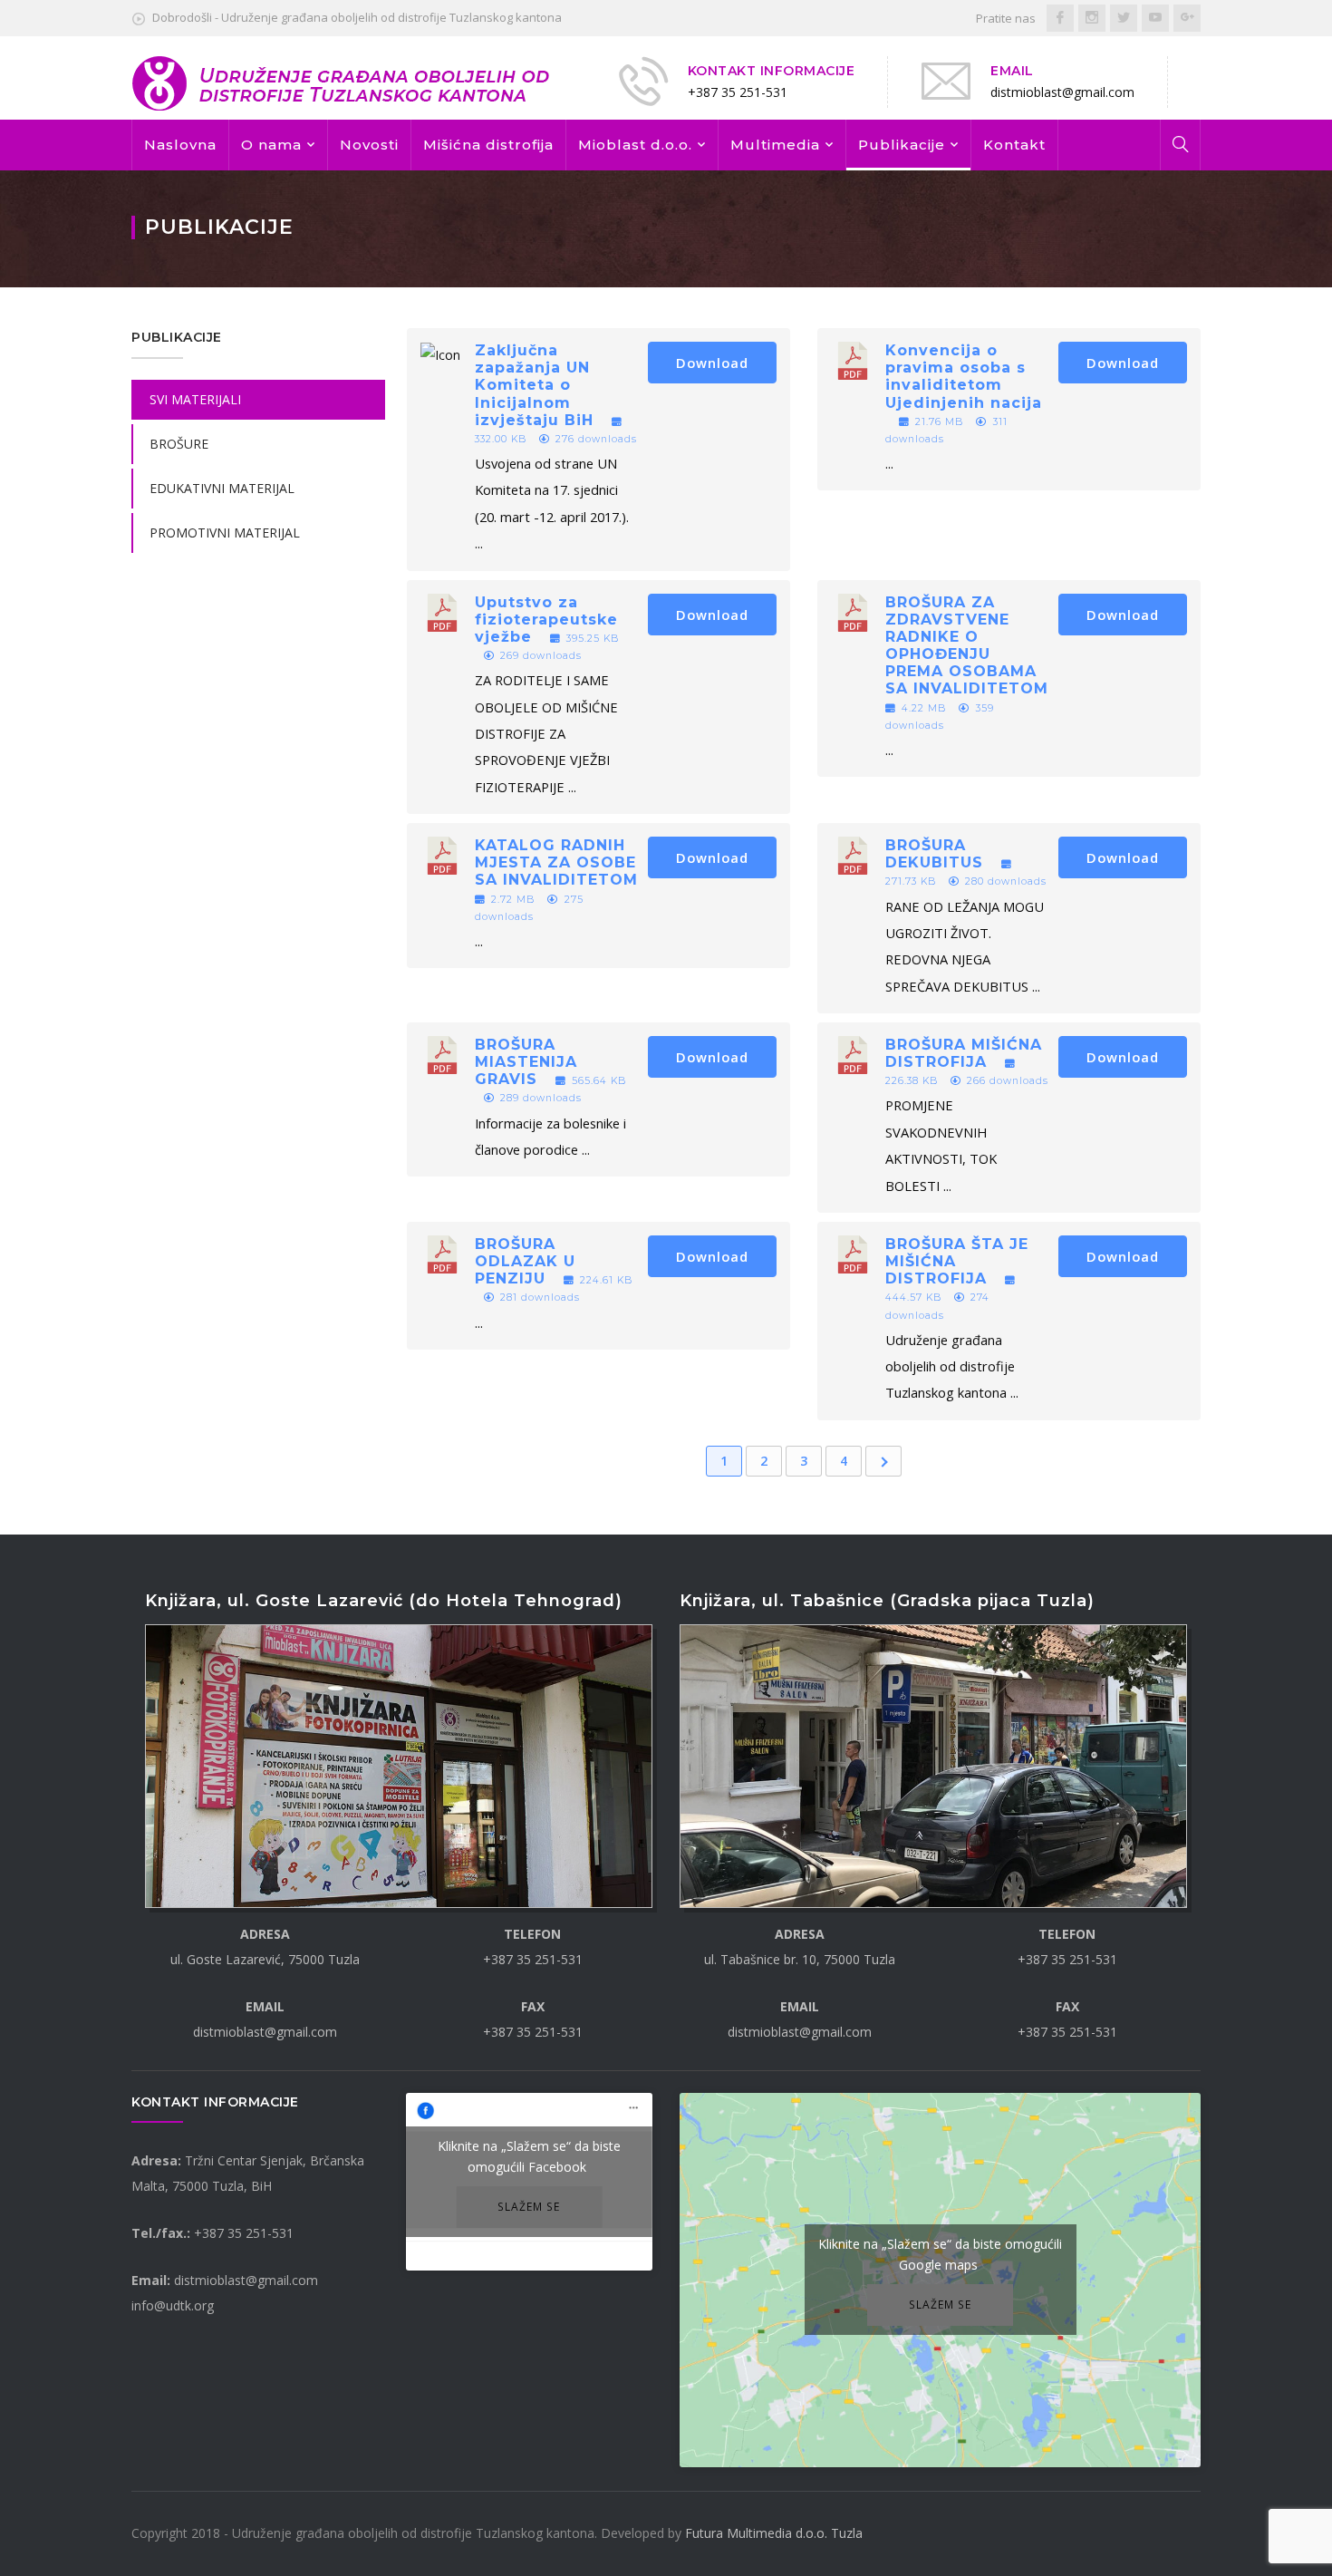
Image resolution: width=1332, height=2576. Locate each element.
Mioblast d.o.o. (635, 145)
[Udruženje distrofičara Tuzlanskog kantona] (342, 82)
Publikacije (902, 145)
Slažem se (529, 2206)
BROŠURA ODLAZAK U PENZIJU (525, 1261)
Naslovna (180, 145)
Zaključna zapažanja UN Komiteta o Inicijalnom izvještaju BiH (534, 385)
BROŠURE (179, 444)
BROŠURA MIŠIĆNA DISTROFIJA (964, 1053)
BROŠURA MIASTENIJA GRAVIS (526, 1062)
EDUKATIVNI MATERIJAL (222, 488)
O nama (271, 145)
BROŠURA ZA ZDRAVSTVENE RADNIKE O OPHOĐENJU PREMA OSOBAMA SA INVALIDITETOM (967, 646)
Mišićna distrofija (488, 145)
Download (712, 363)
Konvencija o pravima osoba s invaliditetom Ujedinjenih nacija (964, 377)
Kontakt (1014, 145)
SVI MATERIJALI (195, 399)
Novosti (369, 145)
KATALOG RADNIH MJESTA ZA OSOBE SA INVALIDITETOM (556, 862)
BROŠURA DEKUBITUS (934, 854)
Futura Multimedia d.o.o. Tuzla (774, 2533)
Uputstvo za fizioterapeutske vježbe (546, 620)
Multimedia (775, 145)
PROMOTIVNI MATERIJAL (225, 533)
